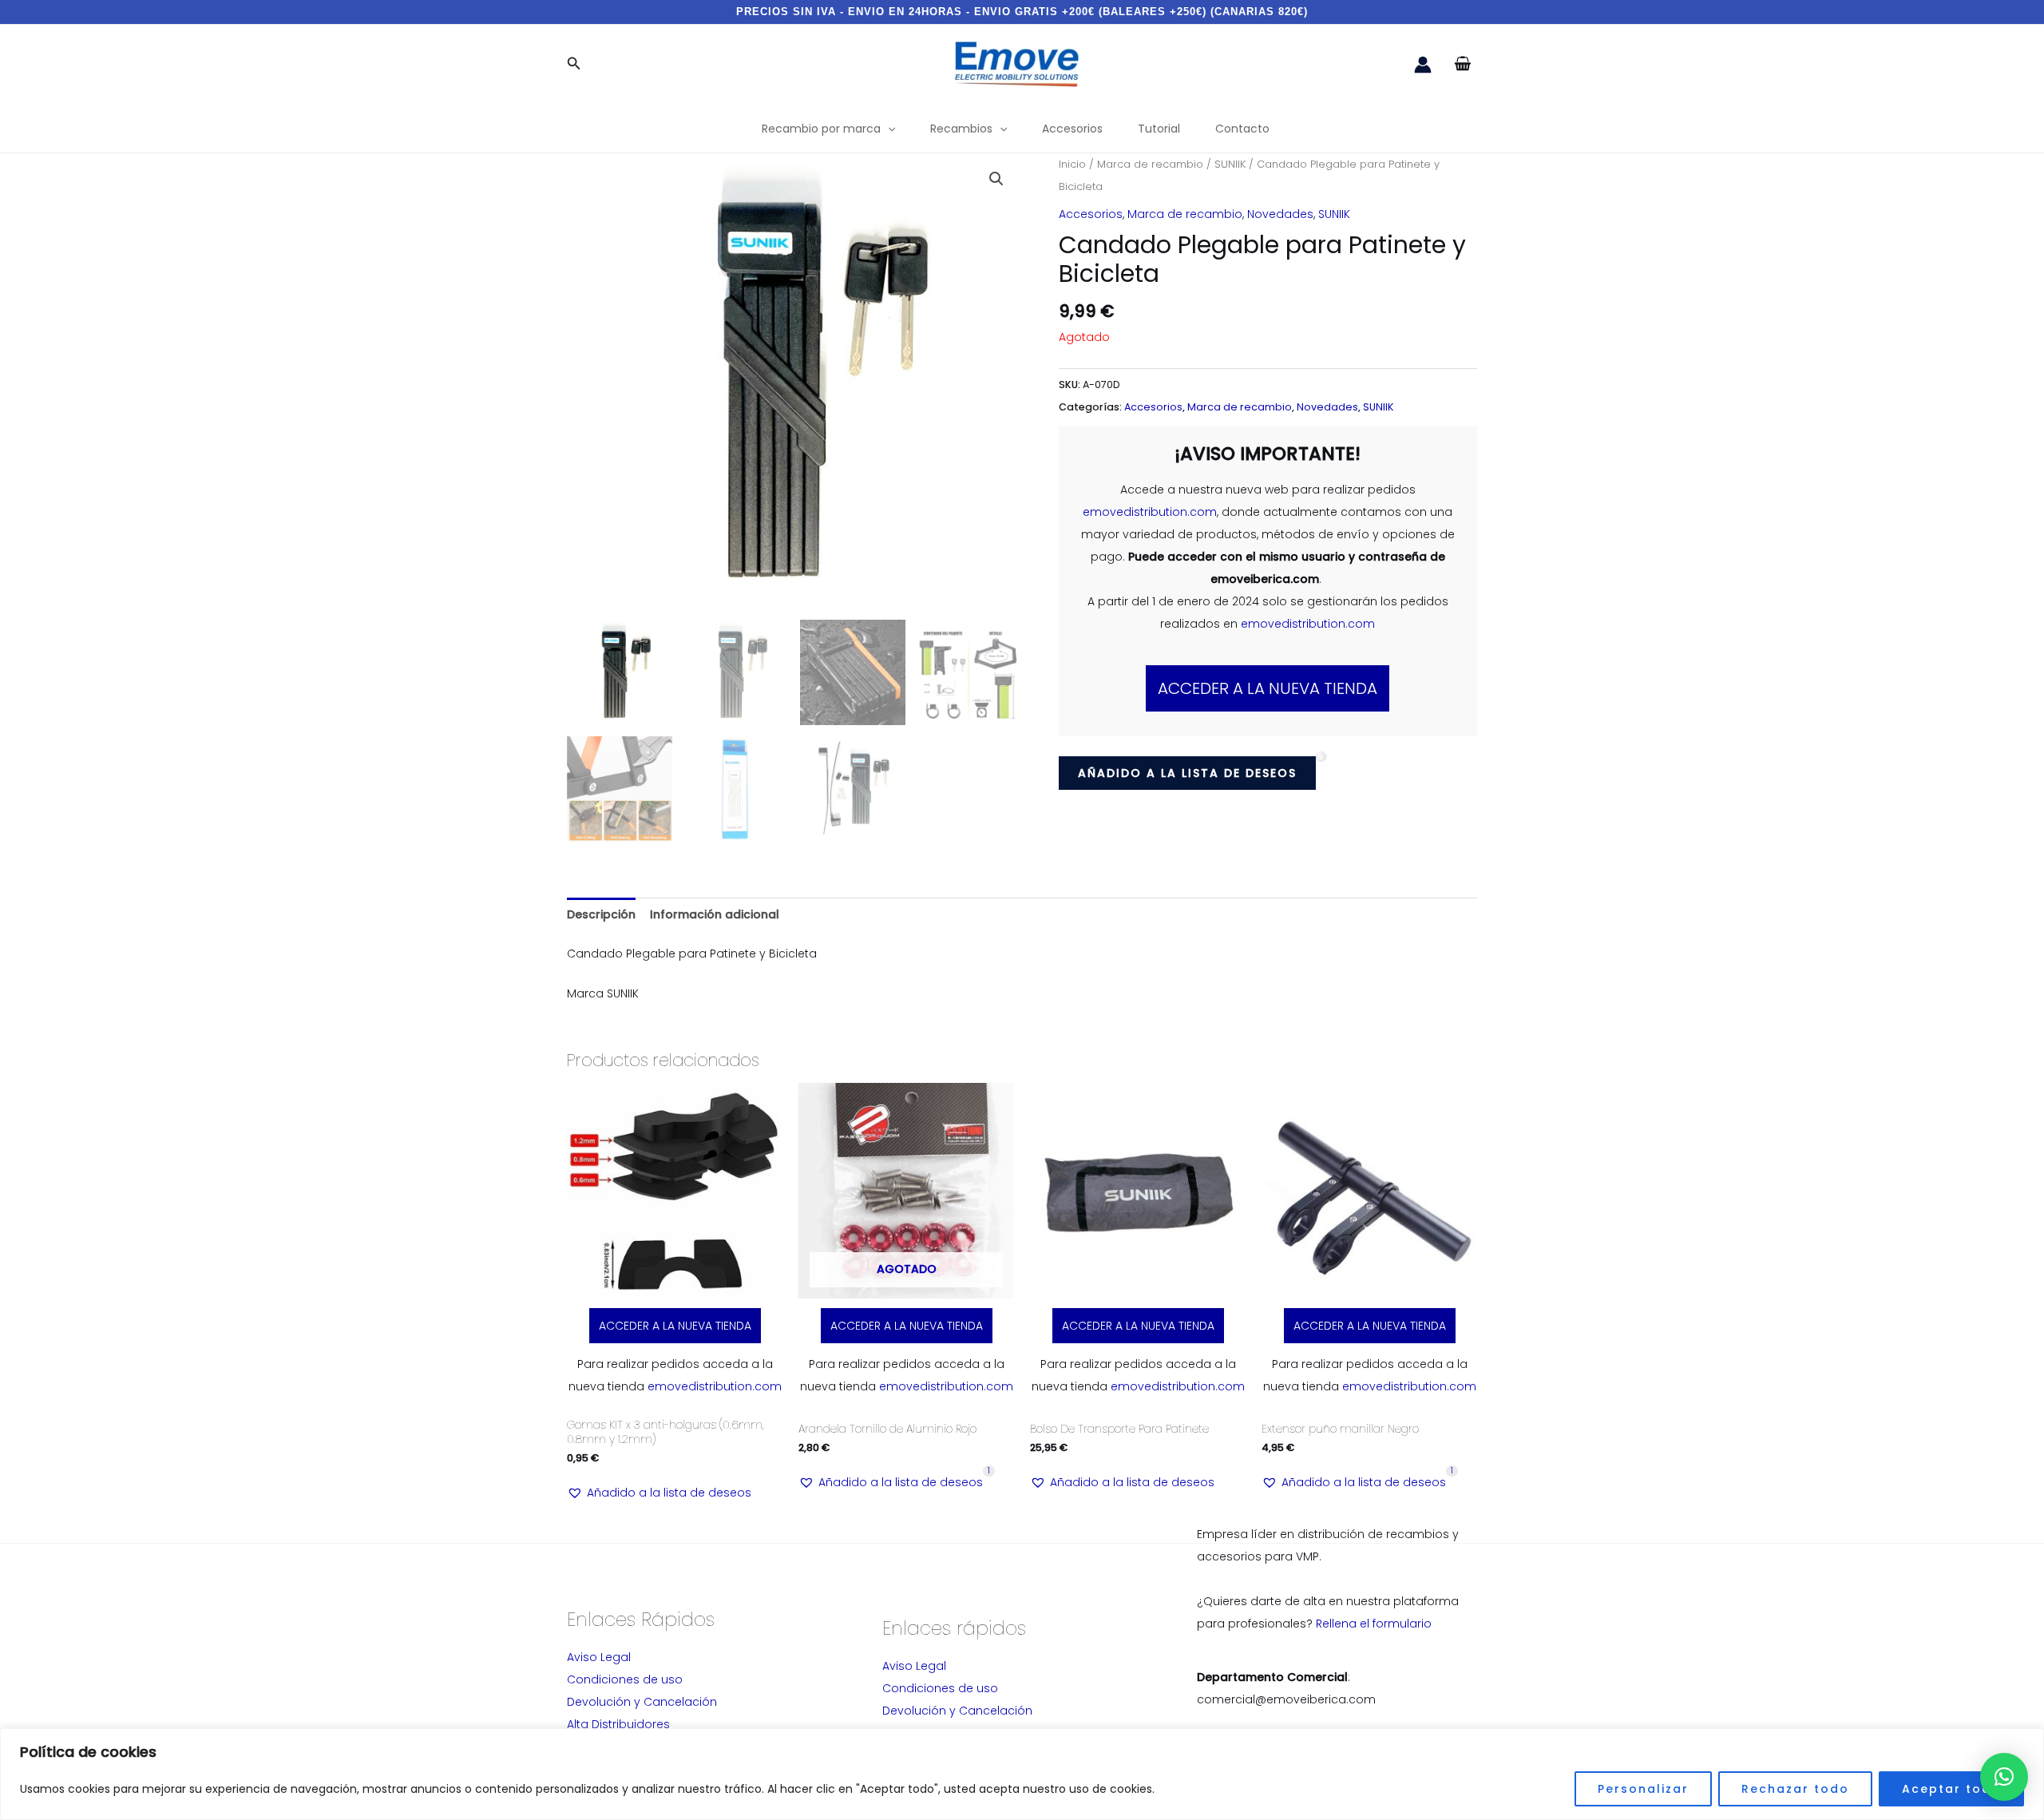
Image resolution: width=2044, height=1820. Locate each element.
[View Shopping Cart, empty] (1462, 64)
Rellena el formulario (1374, 1624)
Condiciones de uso (625, 1679)
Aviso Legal (599, 1657)
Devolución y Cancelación (642, 1702)
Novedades (1280, 214)
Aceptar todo (1951, 1789)
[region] (1022, 1774)
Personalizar (1643, 1789)
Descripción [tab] (601, 914)
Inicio (1072, 164)
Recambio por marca (821, 129)
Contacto (1242, 129)
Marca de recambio (1150, 164)
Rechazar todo (1795, 1789)
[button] (574, 65)
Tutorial (1159, 129)
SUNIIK (1230, 164)
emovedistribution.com (1150, 512)
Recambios (961, 129)
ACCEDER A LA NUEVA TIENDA (1268, 688)
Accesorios (1072, 129)
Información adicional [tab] (715, 914)
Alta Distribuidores (618, 1724)
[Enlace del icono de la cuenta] (1423, 65)
